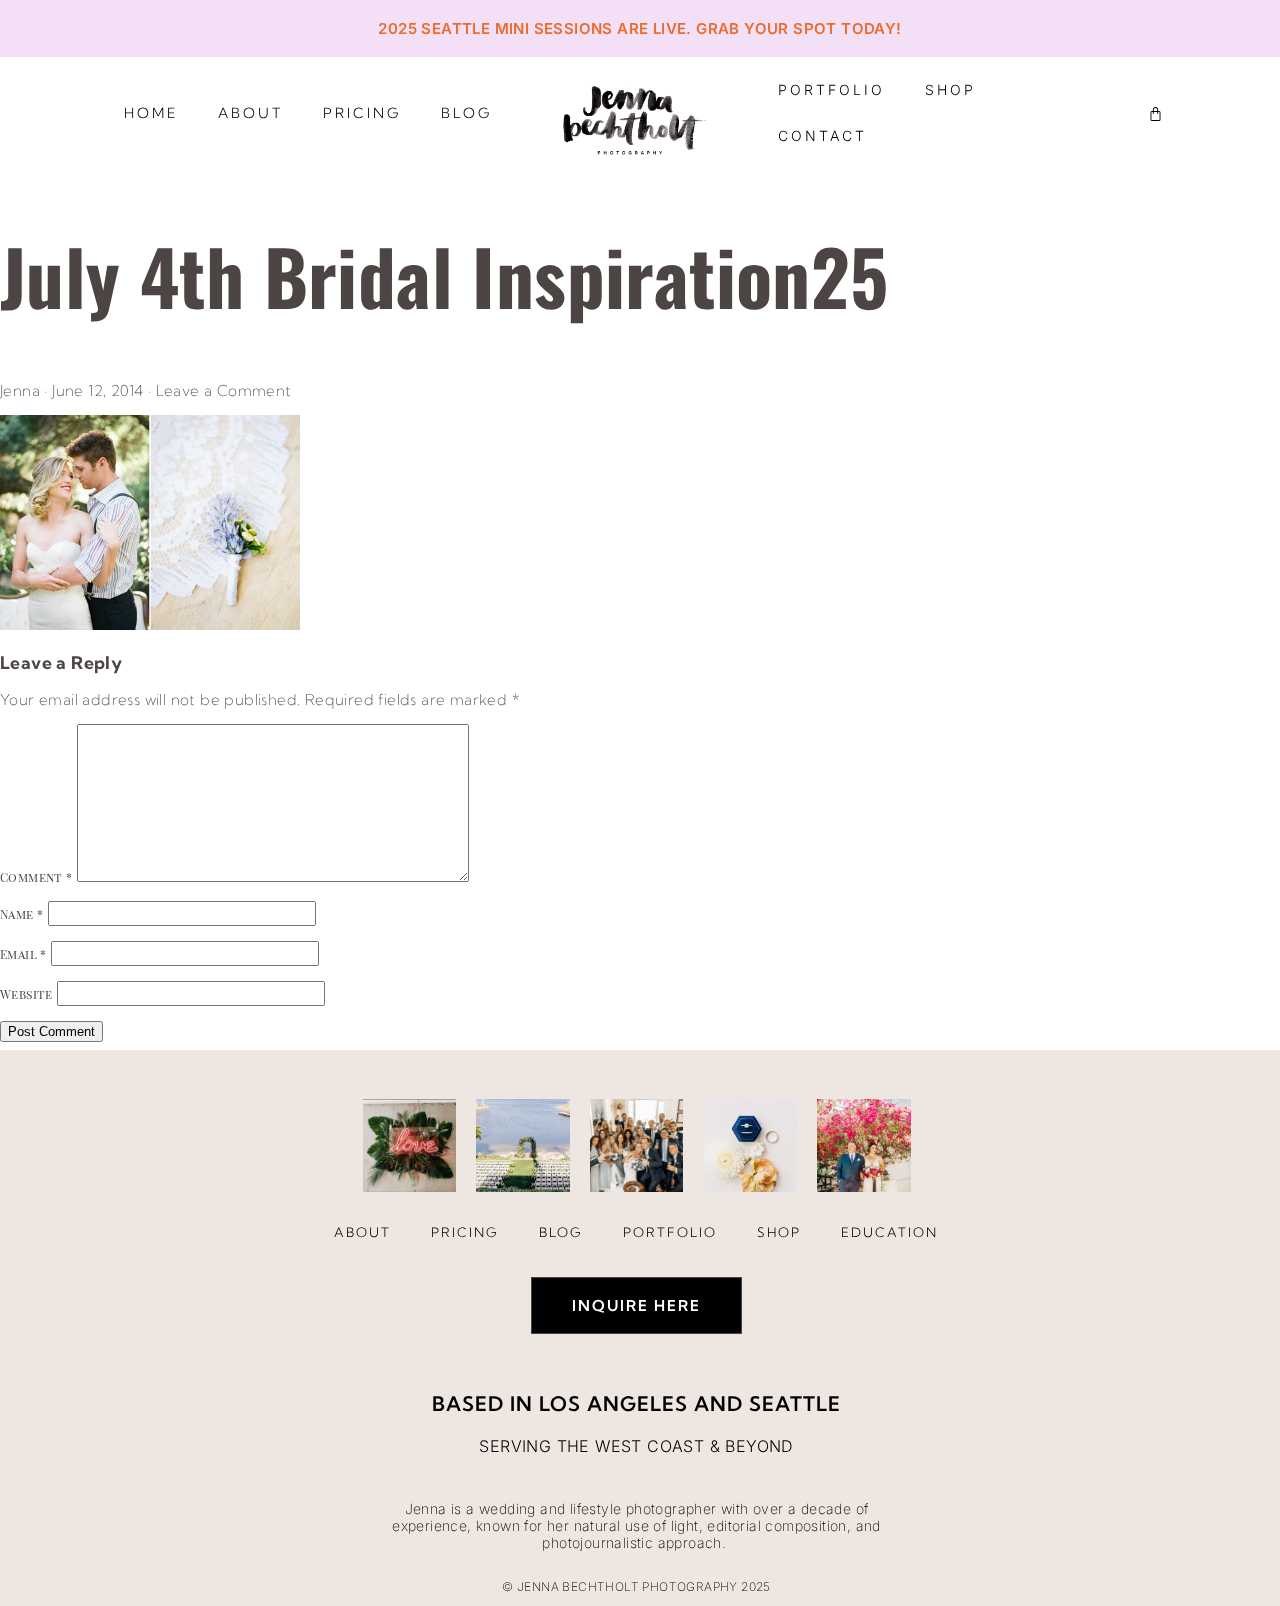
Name (21, 914)
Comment (36, 877)
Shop (950, 89)
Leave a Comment (224, 390)
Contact (822, 135)
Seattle (795, 1403)
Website (26, 994)
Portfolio (831, 89)
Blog (466, 113)
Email (23, 954)
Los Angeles (613, 1403)
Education (889, 1232)
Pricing (362, 113)
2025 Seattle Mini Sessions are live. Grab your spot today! (639, 28)
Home (151, 113)
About (250, 113)
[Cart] (1155, 113)
